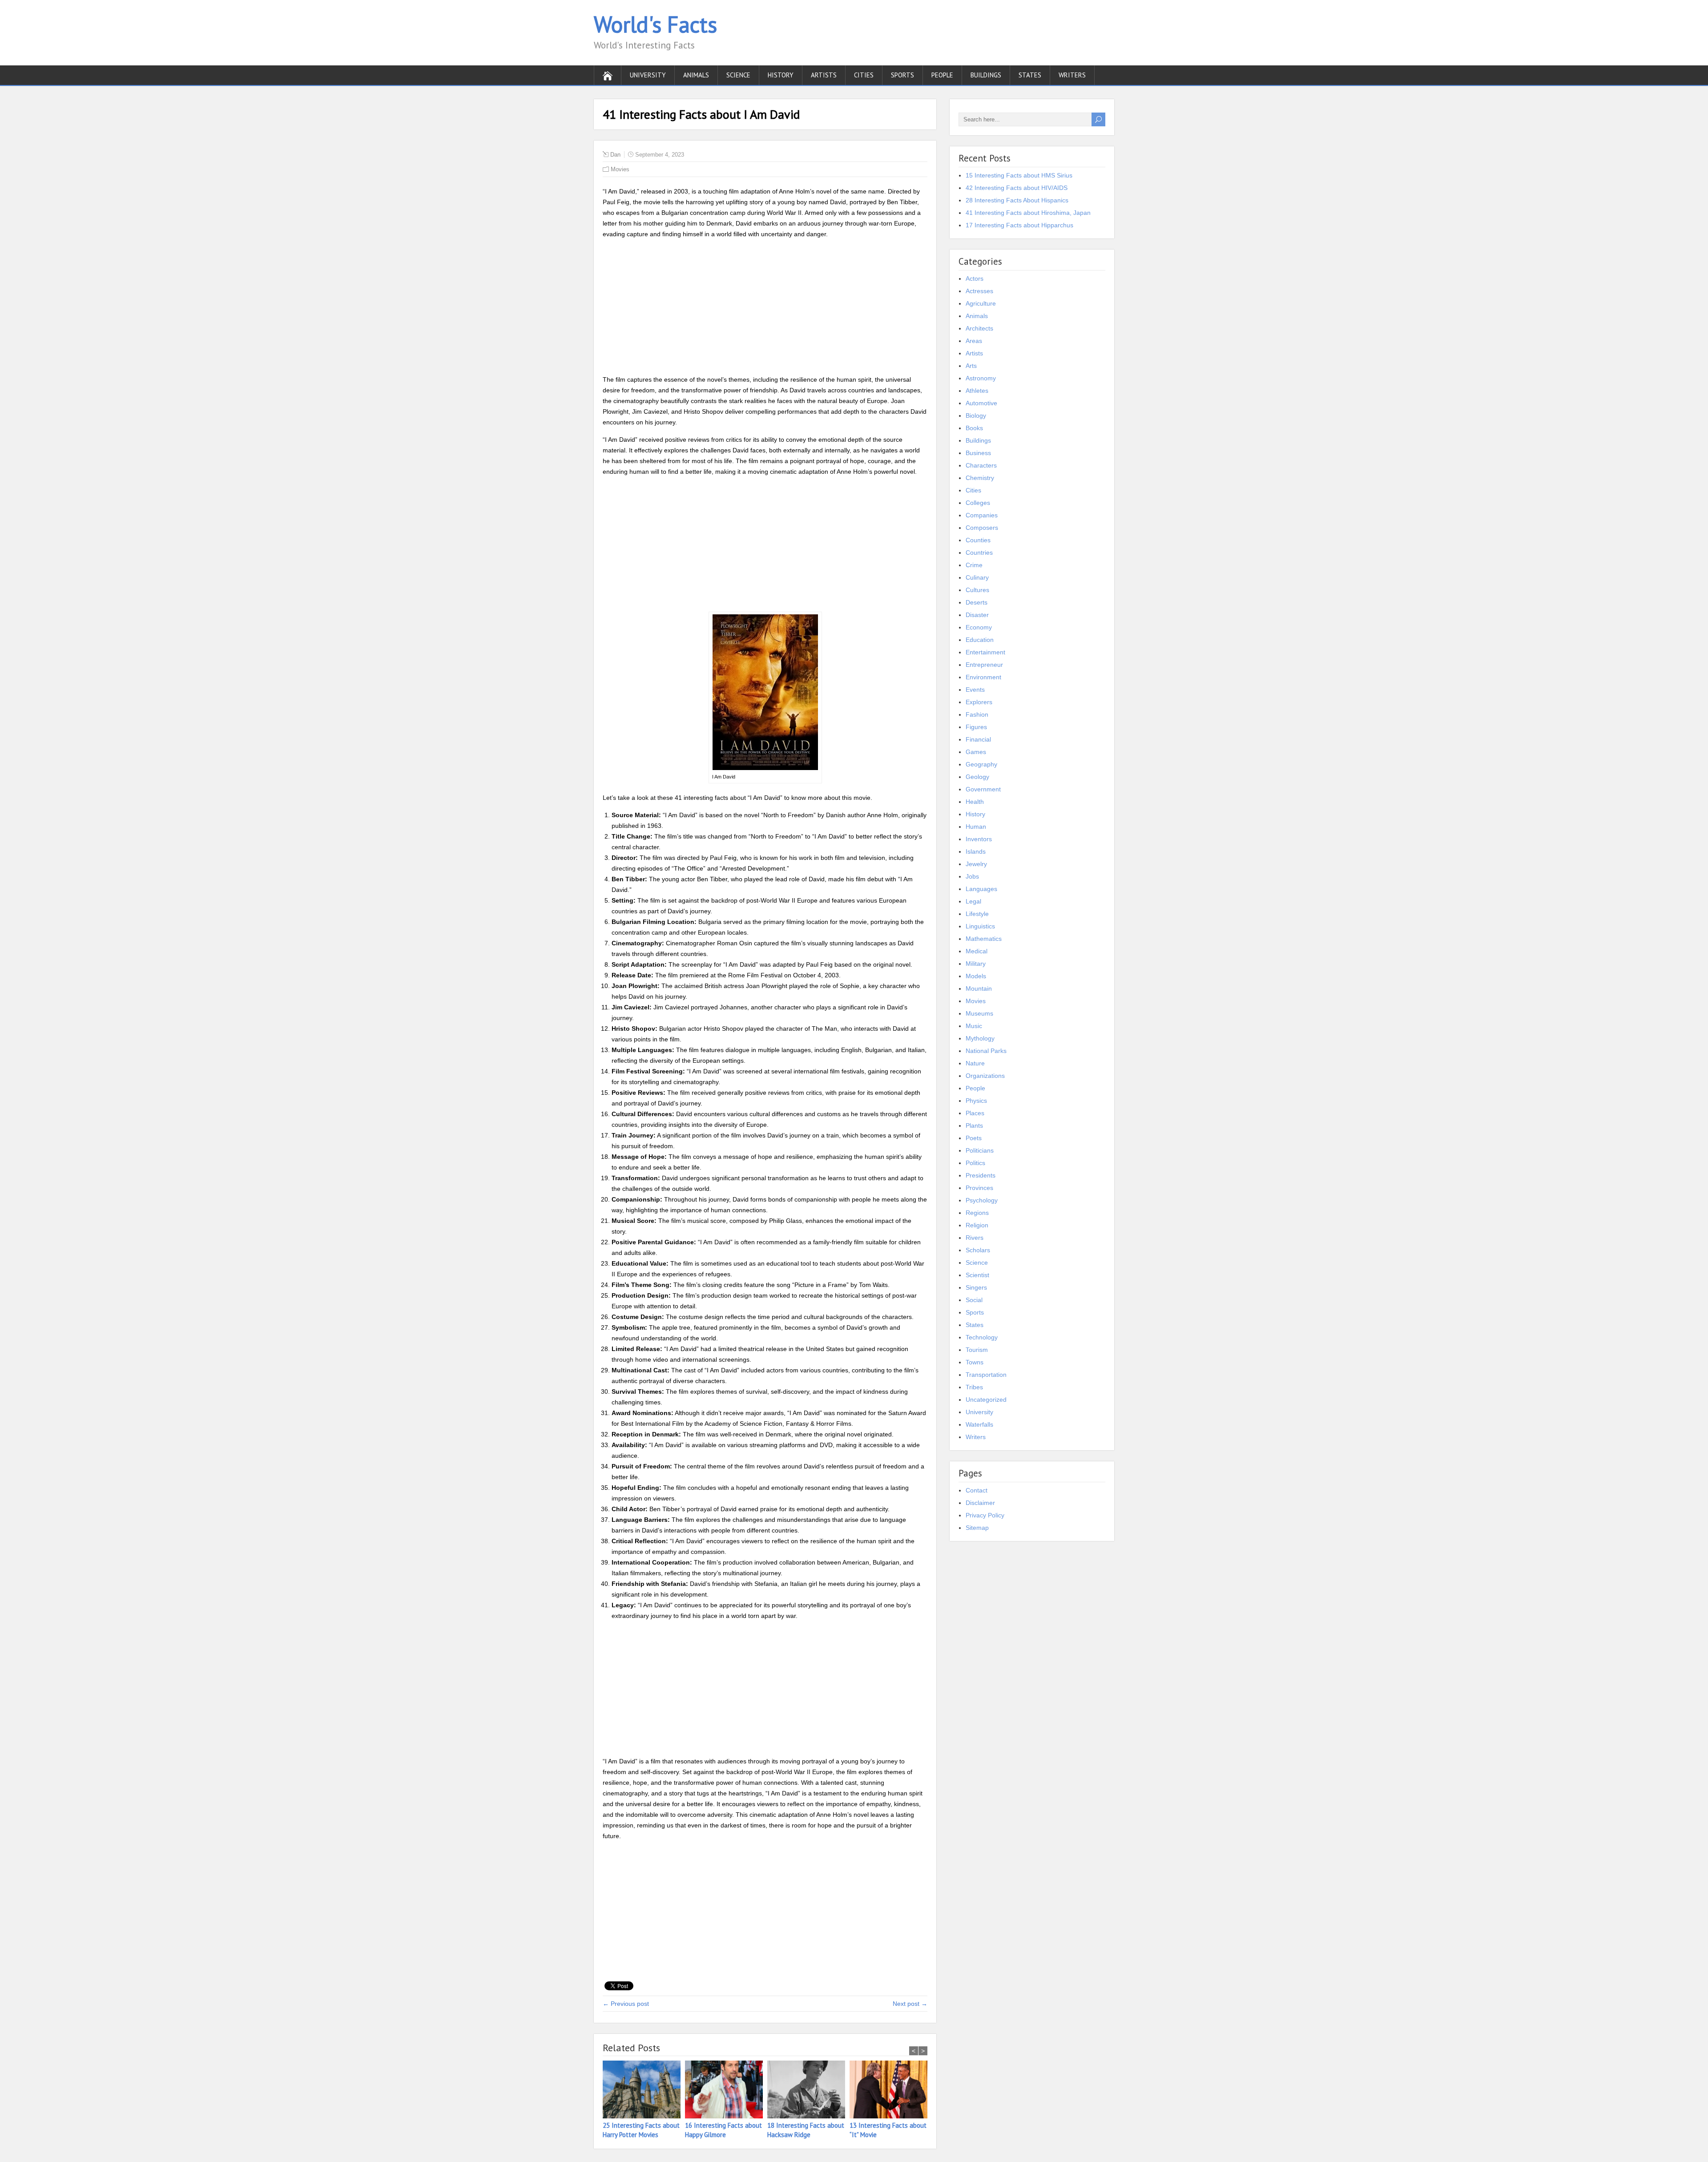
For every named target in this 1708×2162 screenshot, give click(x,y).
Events (975, 690)
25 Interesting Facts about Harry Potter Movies (641, 2130)
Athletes (977, 391)
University (648, 75)
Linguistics (980, 926)
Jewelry (976, 864)
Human (976, 827)
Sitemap (977, 1528)
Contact (977, 1490)
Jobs (972, 876)
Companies (982, 515)
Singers (976, 1287)
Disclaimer (980, 1503)
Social (974, 1300)
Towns (975, 1362)
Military (976, 964)
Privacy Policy (985, 1515)
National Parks (986, 1051)
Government (983, 789)
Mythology (980, 1038)
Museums (979, 1013)
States (1030, 75)
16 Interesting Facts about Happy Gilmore (723, 2130)
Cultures (977, 590)
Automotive (981, 403)
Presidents (981, 1175)
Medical (977, 951)
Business (978, 453)
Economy (979, 627)
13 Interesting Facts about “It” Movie (888, 2130)
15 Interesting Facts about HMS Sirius (1019, 175)
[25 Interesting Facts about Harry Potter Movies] (644, 2091)
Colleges (978, 503)
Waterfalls (979, 1424)
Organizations (985, 1076)
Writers (1072, 75)
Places (975, 1113)
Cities (864, 75)
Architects (979, 328)
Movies (620, 169)
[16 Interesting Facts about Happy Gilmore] (726, 2091)
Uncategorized (986, 1400)
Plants (974, 1125)
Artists (824, 75)
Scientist (977, 1275)
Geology (977, 777)
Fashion (977, 714)
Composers (982, 528)
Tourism (977, 1350)
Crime (974, 565)
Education (980, 640)
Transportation (986, 1375)
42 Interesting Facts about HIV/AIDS (1017, 188)
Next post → (910, 2004)
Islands (976, 851)
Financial (978, 739)
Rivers (975, 1238)
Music (974, 1026)
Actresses (979, 291)
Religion (977, 1225)
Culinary (977, 577)
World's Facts (655, 24)
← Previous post (626, 2004)
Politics (975, 1163)
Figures (976, 727)
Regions (977, 1213)
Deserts (977, 602)
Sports (902, 75)
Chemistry (980, 478)
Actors (975, 278)
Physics (976, 1101)
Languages (981, 889)
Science (738, 75)
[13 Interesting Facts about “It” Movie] (891, 2091)
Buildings (986, 75)
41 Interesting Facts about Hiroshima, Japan (1028, 213)
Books (974, 428)
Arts (971, 366)
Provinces (979, 1188)
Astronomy (981, 378)
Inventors (979, 839)
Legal (973, 901)
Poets (974, 1138)
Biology (976, 415)
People (942, 75)
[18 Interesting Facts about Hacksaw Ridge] (808, 2091)
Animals (696, 75)
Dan (615, 155)
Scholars (978, 1250)
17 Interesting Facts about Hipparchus (1019, 225)
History (781, 75)
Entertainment (985, 652)
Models (976, 976)
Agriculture (981, 303)
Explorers (979, 702)
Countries (979, 553)
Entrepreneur (984, 665)
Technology (982, 1337)
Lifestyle (977, 914)
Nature (975, 1063)
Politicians (980, 1150)
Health (975, 802)
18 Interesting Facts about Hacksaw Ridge (806, 2130)
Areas (974, 341)
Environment (983, 677)
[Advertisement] (765, 308)
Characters (981, 465)
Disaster (977, 615)
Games (976, 752)
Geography (981, 764)
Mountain (979, 988)
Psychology (982, 1200)
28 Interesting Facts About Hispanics (1017, 200)
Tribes (974, 1387)
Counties (978, 540)
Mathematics (984, 939)
